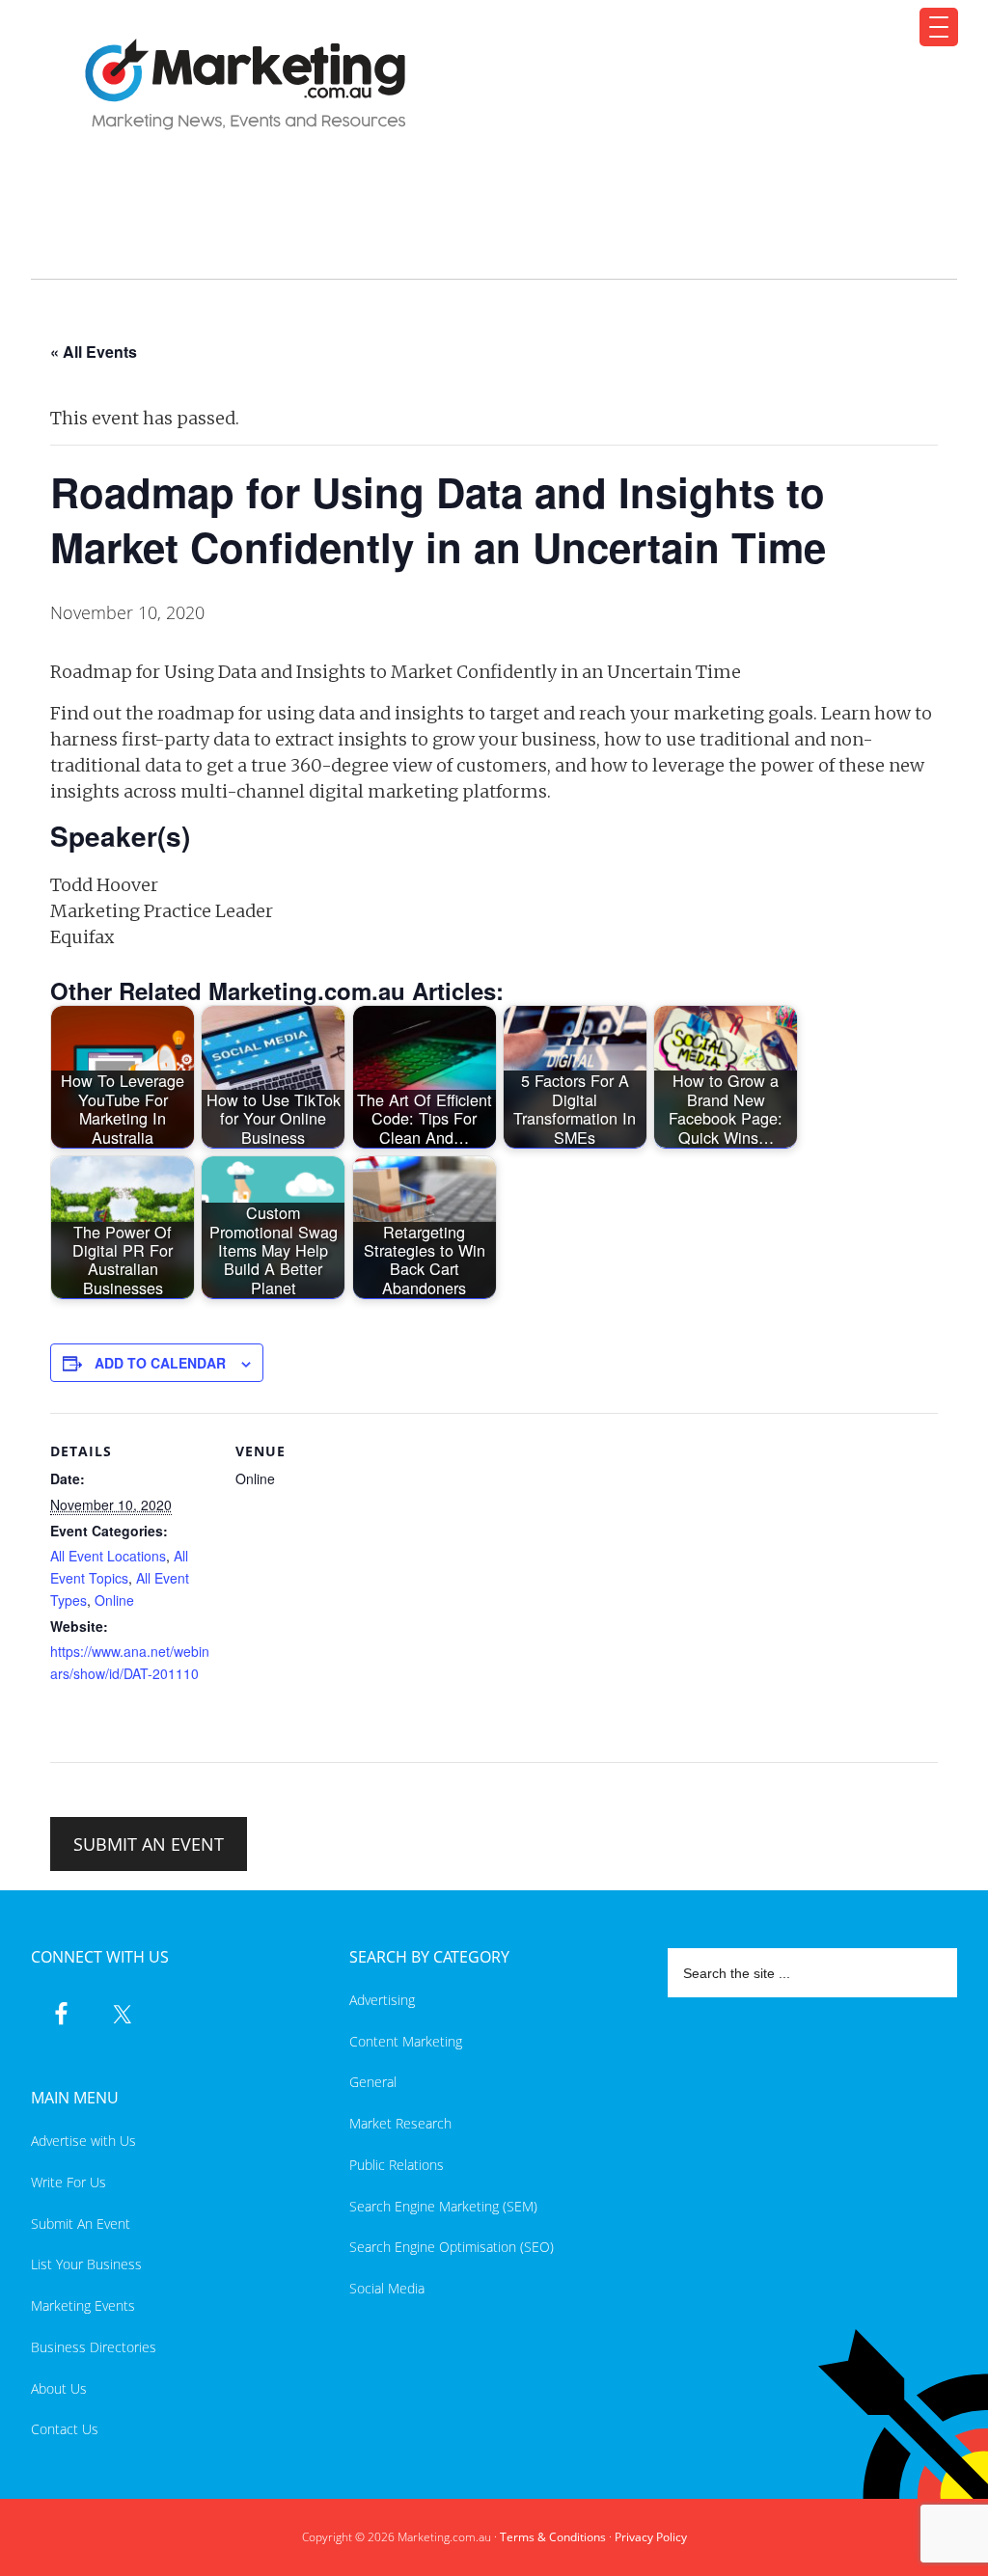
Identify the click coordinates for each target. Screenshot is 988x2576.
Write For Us (69, 2182)
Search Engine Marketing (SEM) (443, 2206)
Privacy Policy (651, 2537)
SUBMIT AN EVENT (149, 1844)
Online (114, 1600)
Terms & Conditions (553, 2537)
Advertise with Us (83, 2141)
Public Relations (397, 2165)
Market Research (400, 2123)
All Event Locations (108, 1556)
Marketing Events (83, 2305)
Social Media (387, 2288)
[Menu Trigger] (939, 27)
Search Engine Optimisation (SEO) (452, 2247)
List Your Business (86, 2264)
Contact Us (65, 2429)
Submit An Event (81, 2223)
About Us (59, 2388)
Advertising (382, 2000)
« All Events (94, 352)
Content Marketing (406, 2041)
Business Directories (94, 2347)
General (373, 2082)
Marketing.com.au (482, 84)
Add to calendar (160, 1363)
